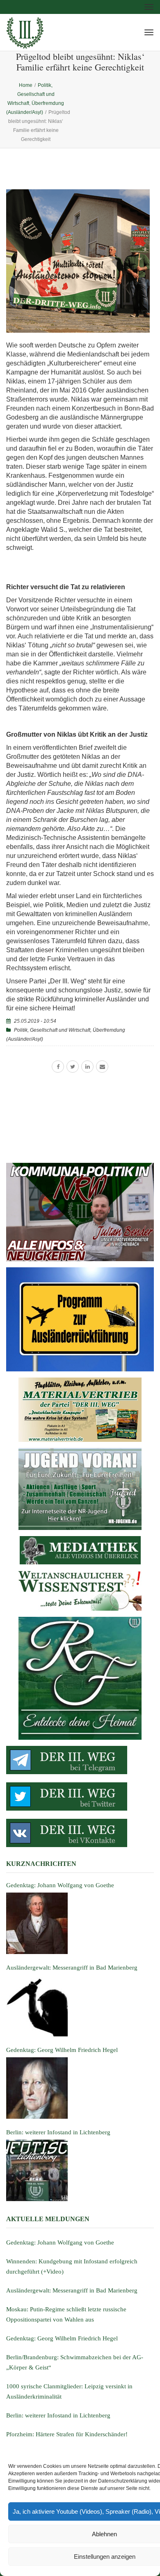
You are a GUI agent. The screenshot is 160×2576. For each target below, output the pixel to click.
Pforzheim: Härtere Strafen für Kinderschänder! (67, 2434)
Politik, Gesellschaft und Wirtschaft (52, 1030)
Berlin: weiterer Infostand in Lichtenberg (58, 2415)
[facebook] (58, 1067)
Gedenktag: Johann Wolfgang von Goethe (60, 2242)
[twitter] (73, 1067)
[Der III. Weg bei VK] (80, 1833)
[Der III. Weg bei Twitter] (80, 1796)
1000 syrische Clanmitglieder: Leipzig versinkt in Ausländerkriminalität (69, 2391)
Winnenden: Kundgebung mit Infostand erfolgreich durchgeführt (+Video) (72, 2266)
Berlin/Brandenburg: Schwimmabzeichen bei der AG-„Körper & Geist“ (75, 2362)
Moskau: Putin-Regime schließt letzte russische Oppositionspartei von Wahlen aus (66, 2314)
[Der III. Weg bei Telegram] (80, 1760)
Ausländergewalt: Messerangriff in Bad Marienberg (72, 2290)
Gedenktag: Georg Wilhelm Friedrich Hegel (62, 2338)
